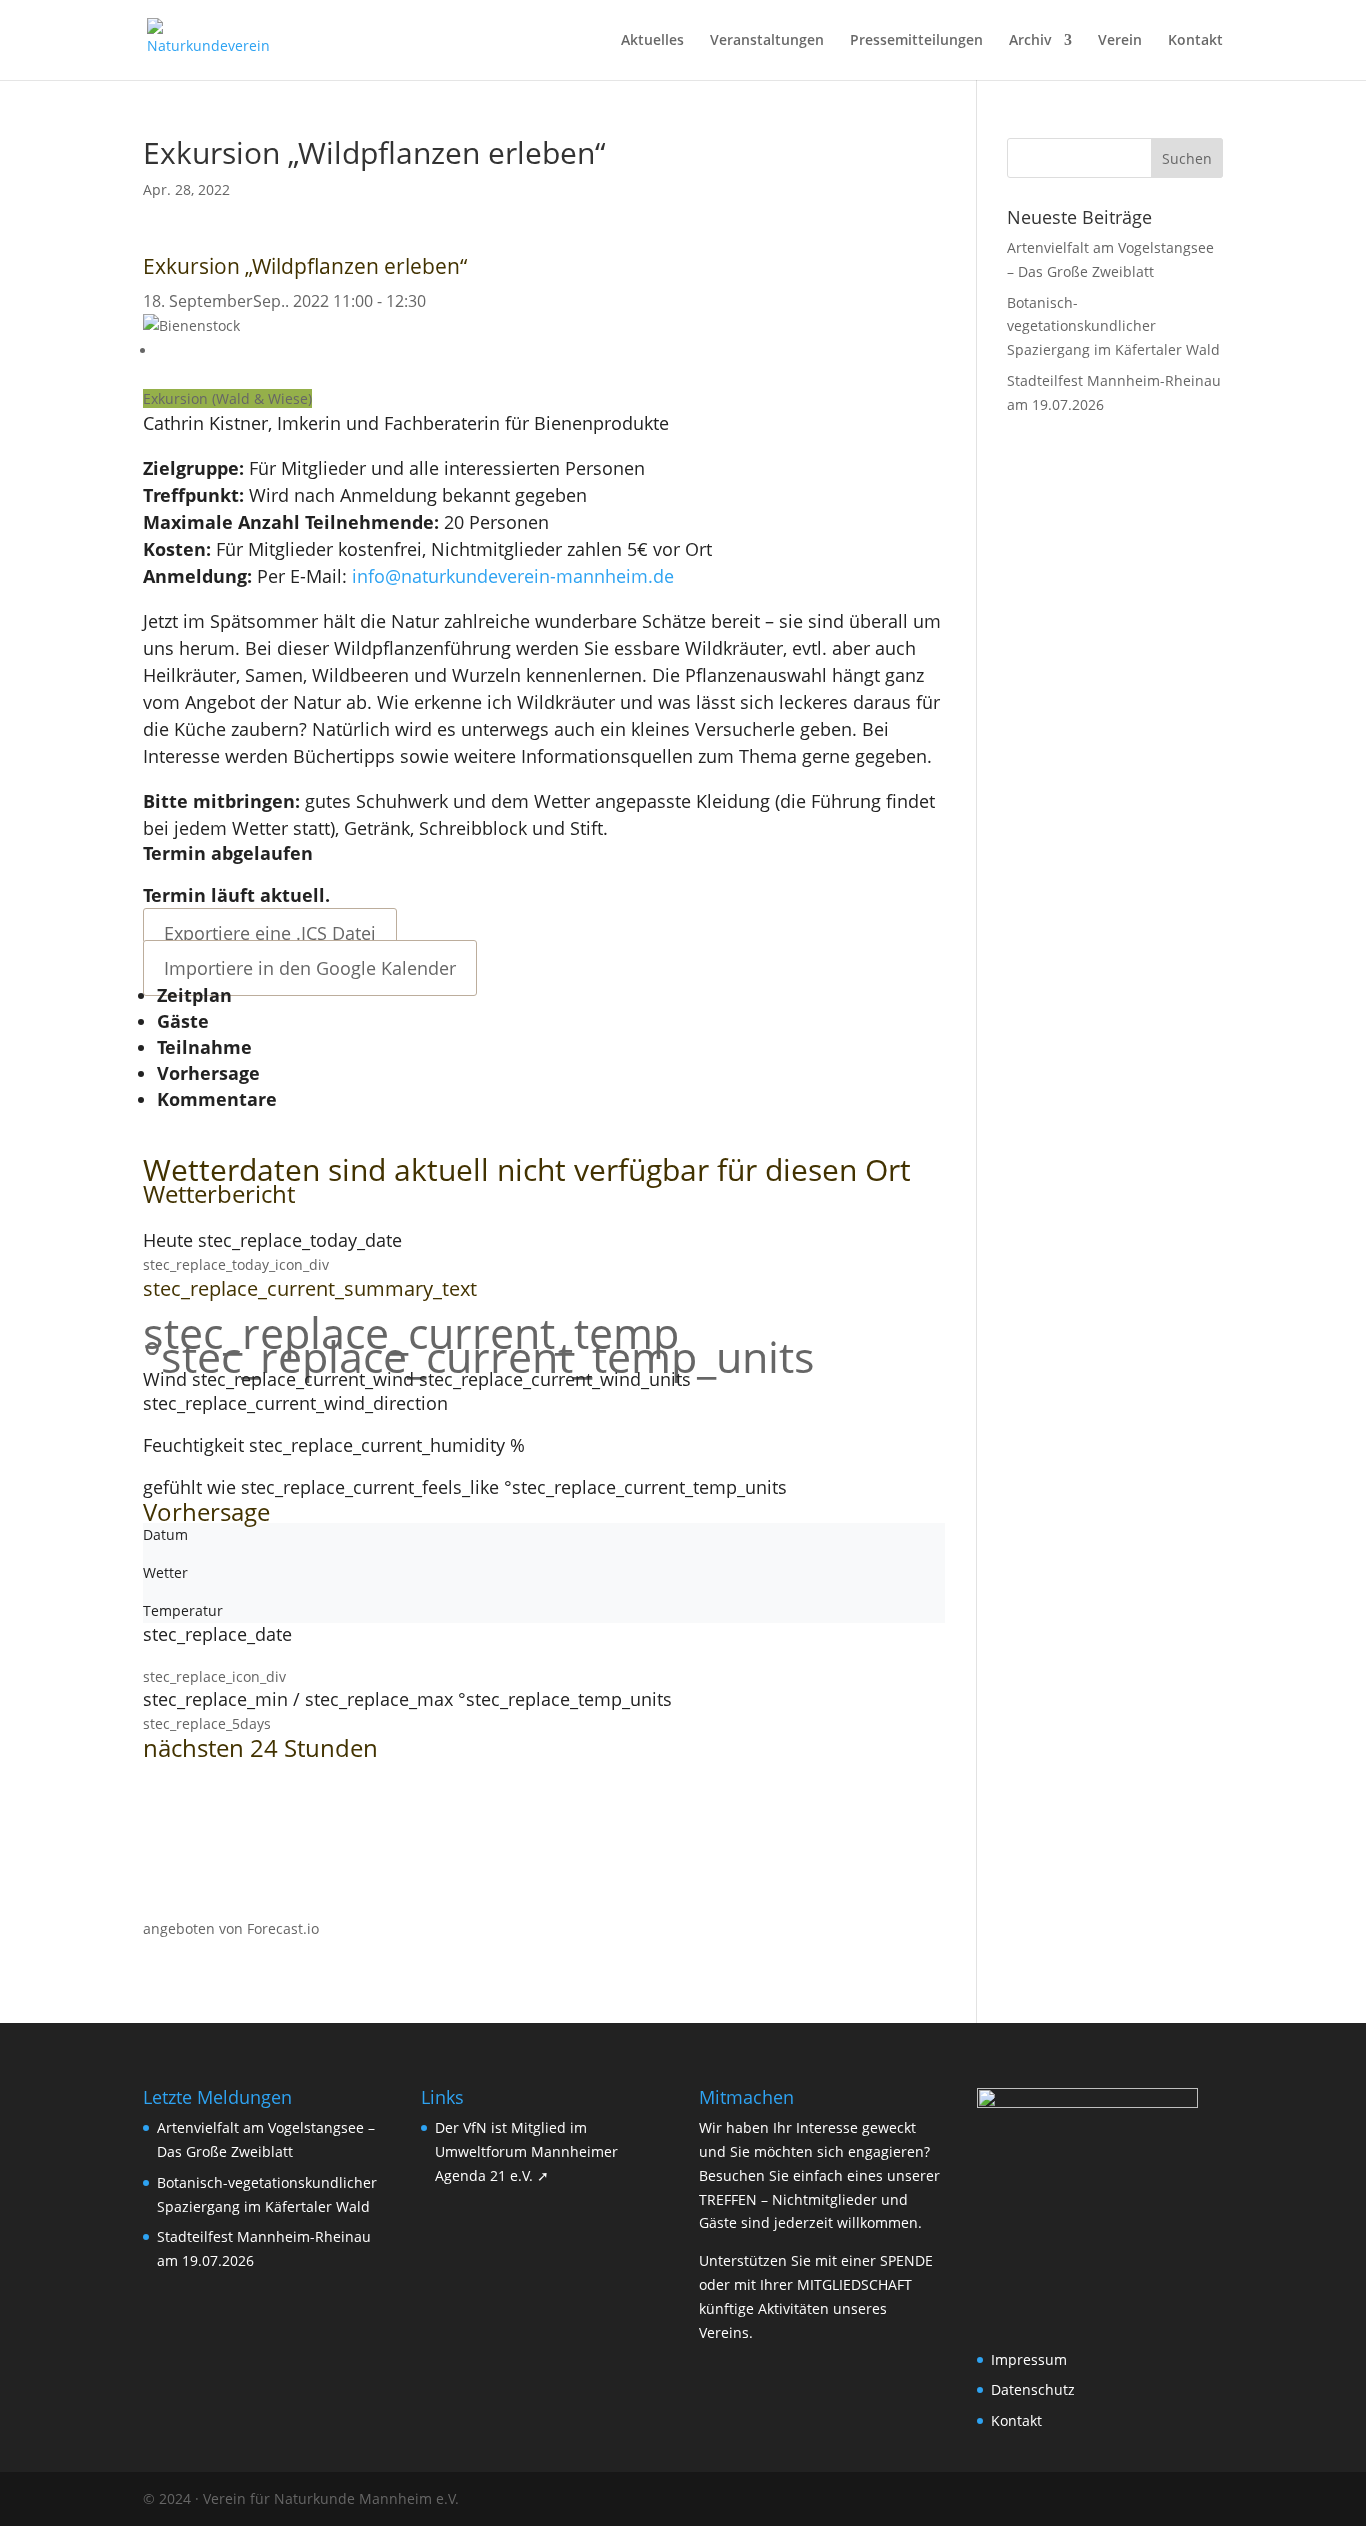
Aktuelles (652, 41)
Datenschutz (1033, 2389)
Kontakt (1195, 41)
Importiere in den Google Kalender (310, 968)
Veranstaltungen (767, 41)
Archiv (1030, 41)
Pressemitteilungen (916, 41)
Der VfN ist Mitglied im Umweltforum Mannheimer (526, 2151)
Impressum (1029, 2359)
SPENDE (906, 2260)
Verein (1120, 41)
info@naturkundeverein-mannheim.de (513, 576)
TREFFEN (728, 2199)
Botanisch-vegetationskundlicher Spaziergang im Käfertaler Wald (1113, 326)
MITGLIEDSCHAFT (854, 2284)
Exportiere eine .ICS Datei (270, 933)
